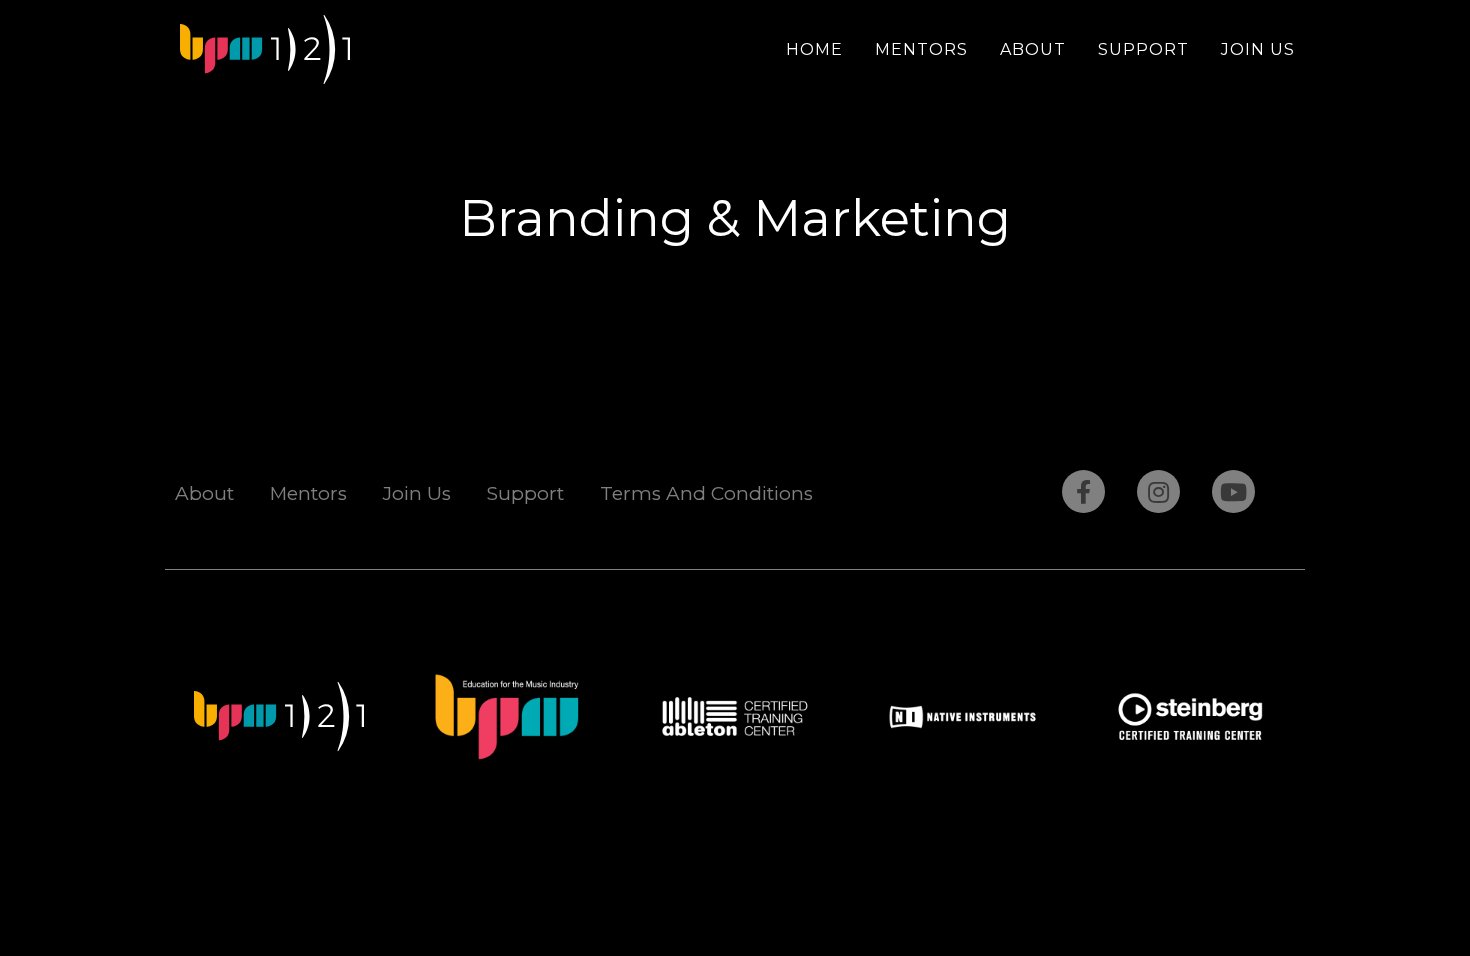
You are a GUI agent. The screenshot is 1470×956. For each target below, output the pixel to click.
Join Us (1258, 49)
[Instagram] (1158, 491)
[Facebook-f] (1083, 491)
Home (814, 49)
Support (1143, 49)
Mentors (921, 49)
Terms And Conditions (706, 493)
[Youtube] (1233, 491)
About (1033, 49)
